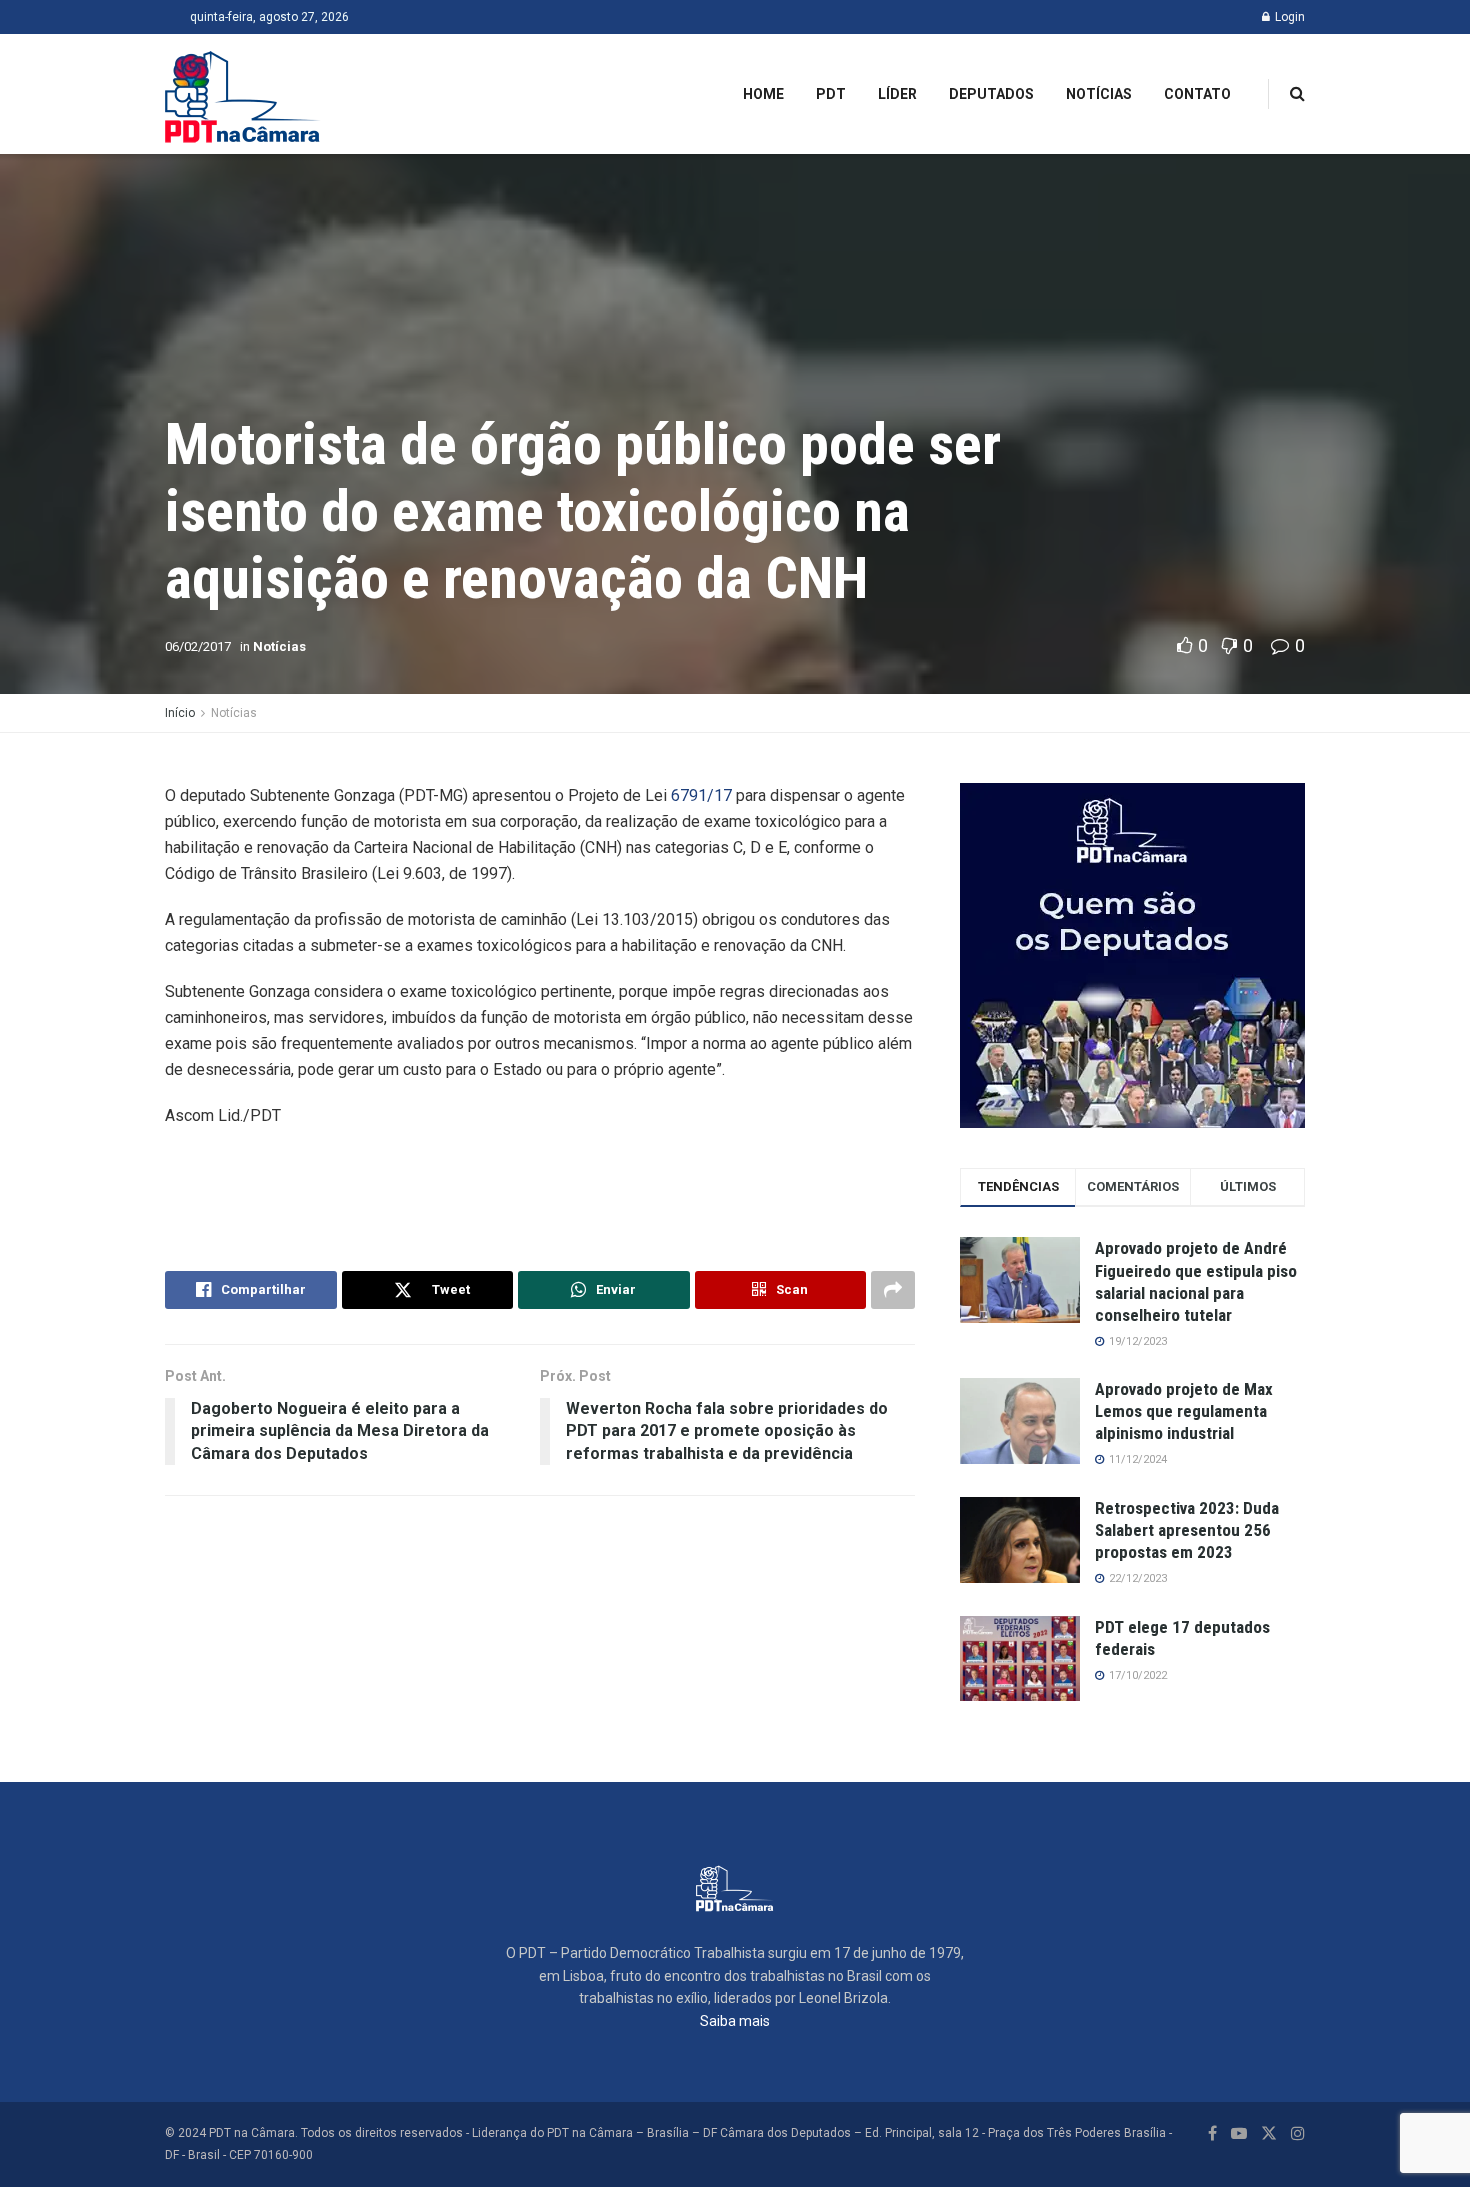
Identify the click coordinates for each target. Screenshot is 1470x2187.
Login (1288, 17)
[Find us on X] (1269, 2133)
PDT (831, 94)
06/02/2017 (198, 646)
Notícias (1099, 94)
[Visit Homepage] (243, 94)
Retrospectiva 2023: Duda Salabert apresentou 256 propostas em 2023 (1187, 1530)
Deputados (991, 94)
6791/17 (701, 795)
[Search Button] (1297, 94)
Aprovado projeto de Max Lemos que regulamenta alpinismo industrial (1184, 1411)
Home (763, 94)
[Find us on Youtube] (1239, 2133)
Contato (1197, 94)
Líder (897, 94)
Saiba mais (735, 2021)
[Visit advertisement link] (1132, 955)
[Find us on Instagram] (1298, 2133)
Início (180, 713)
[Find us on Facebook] (1212, 2133)
